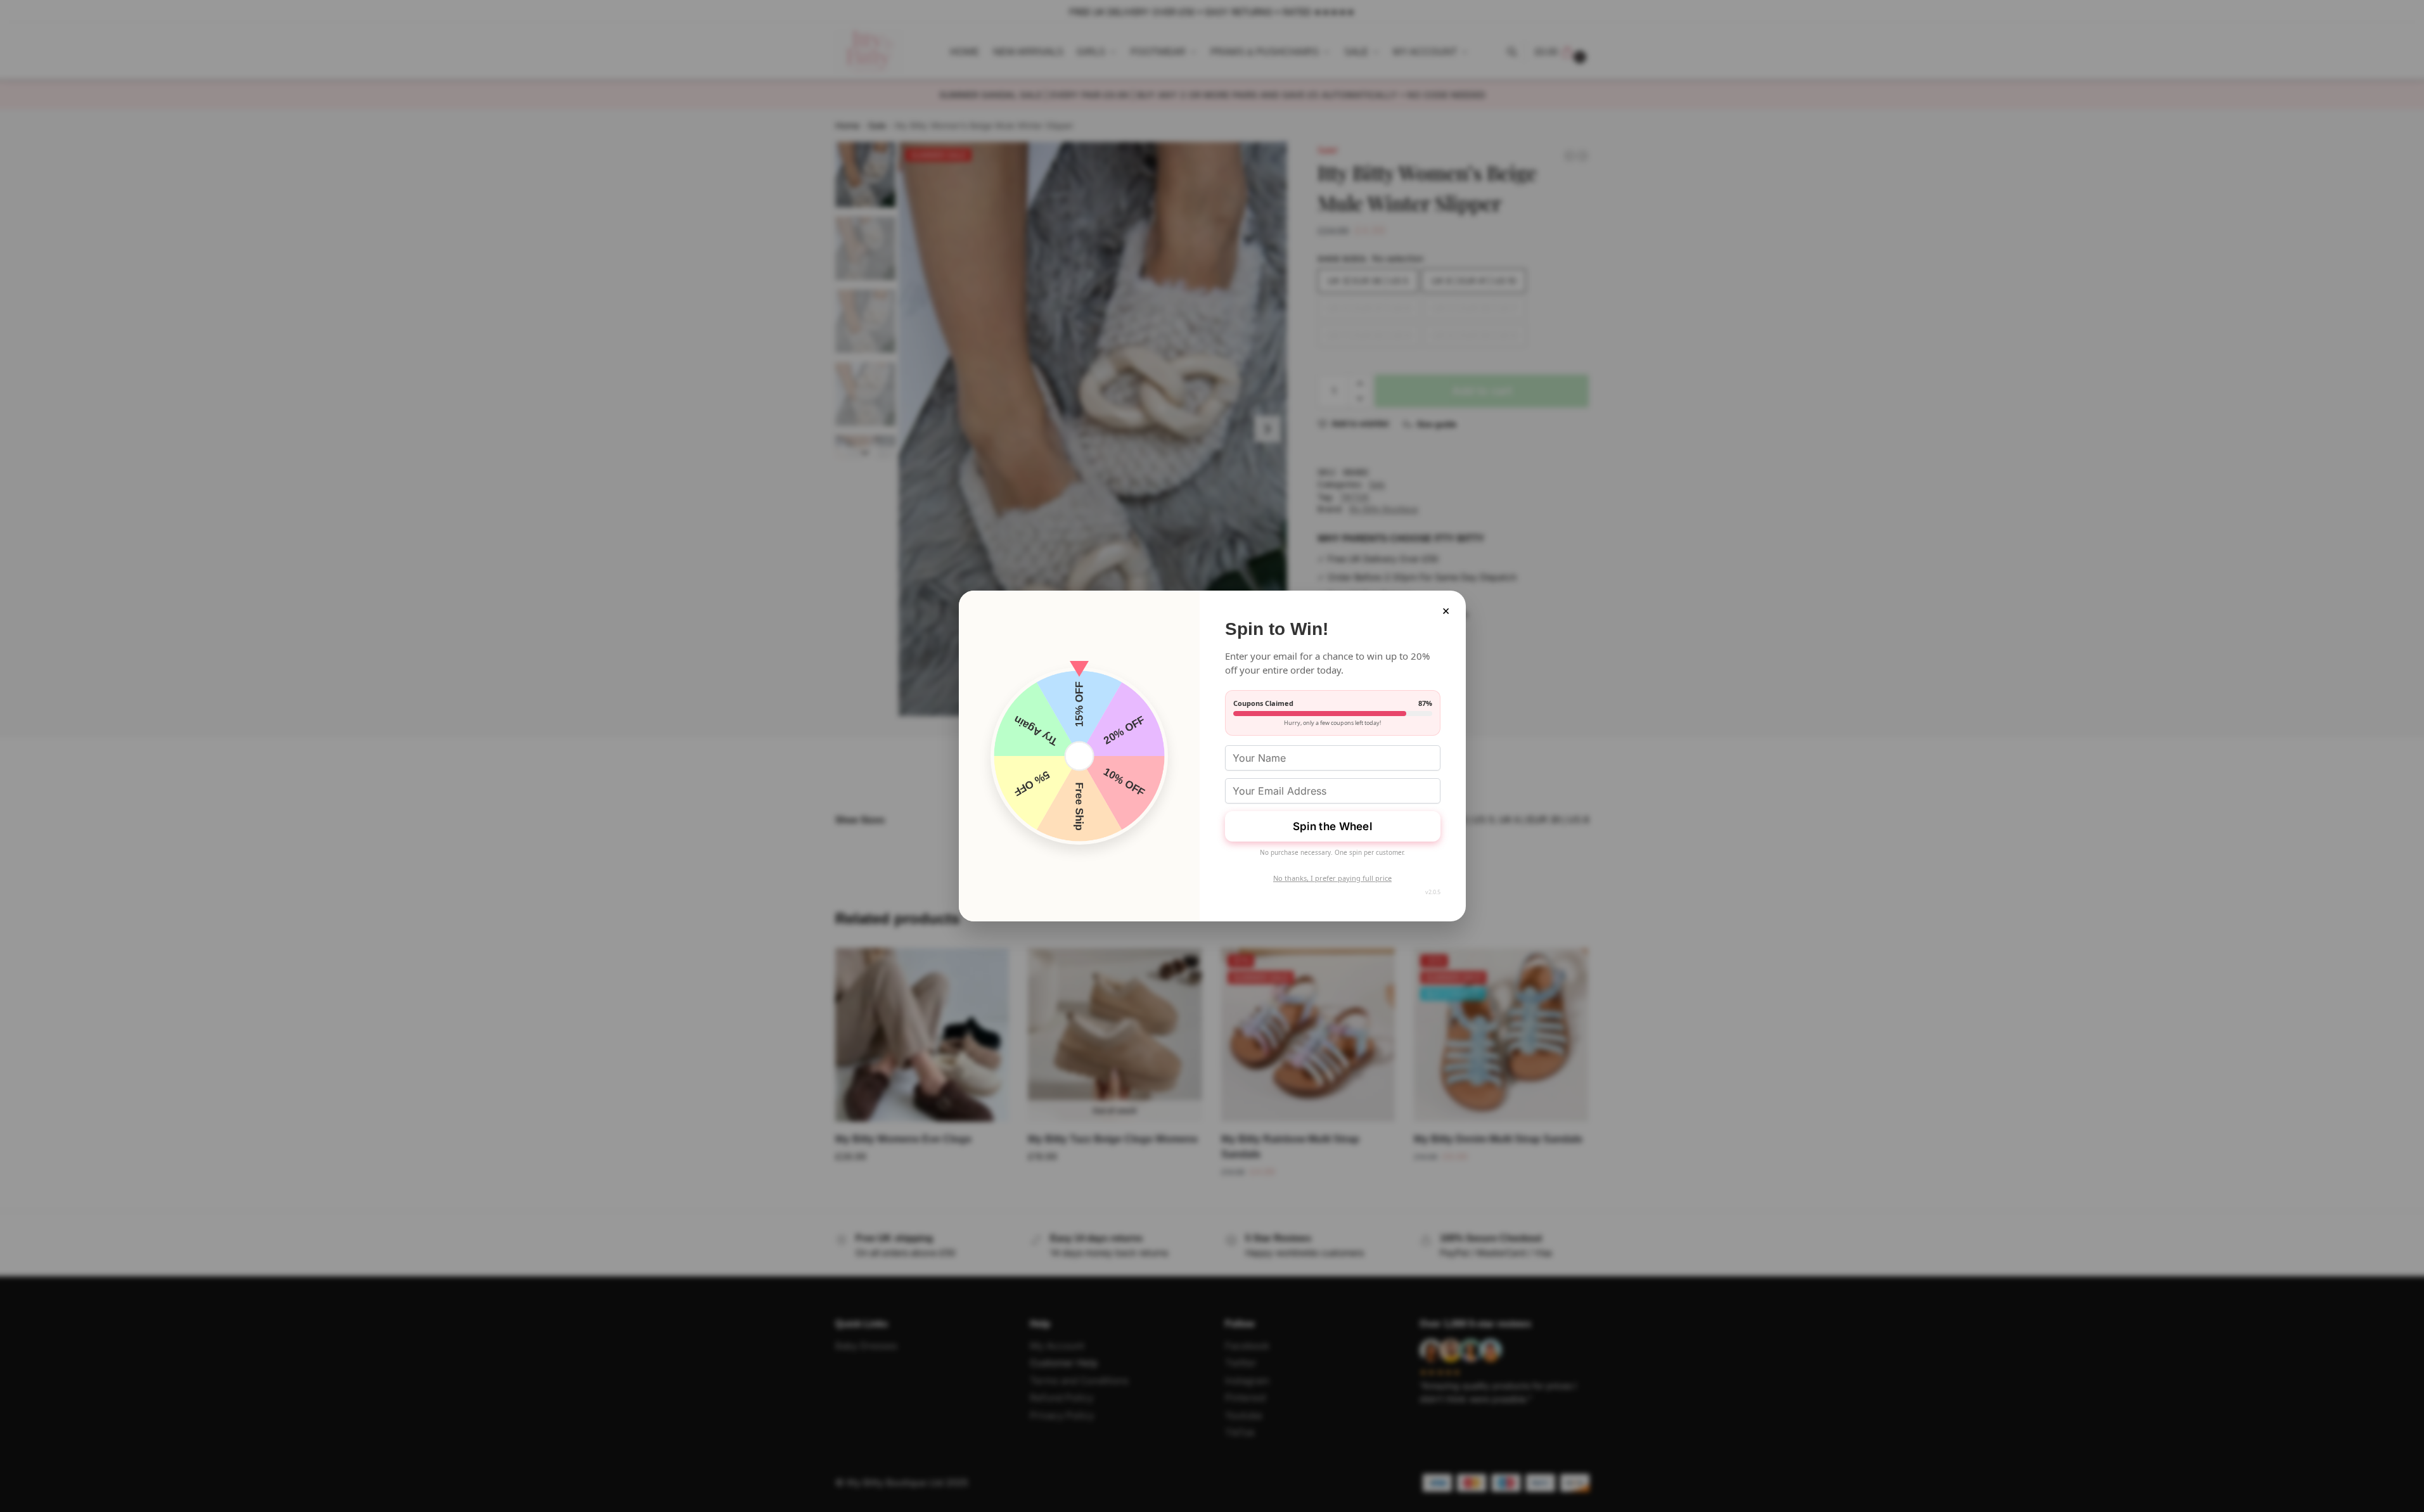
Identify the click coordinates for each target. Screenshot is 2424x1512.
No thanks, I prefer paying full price (1332, 878)
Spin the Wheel (1332, 826)
